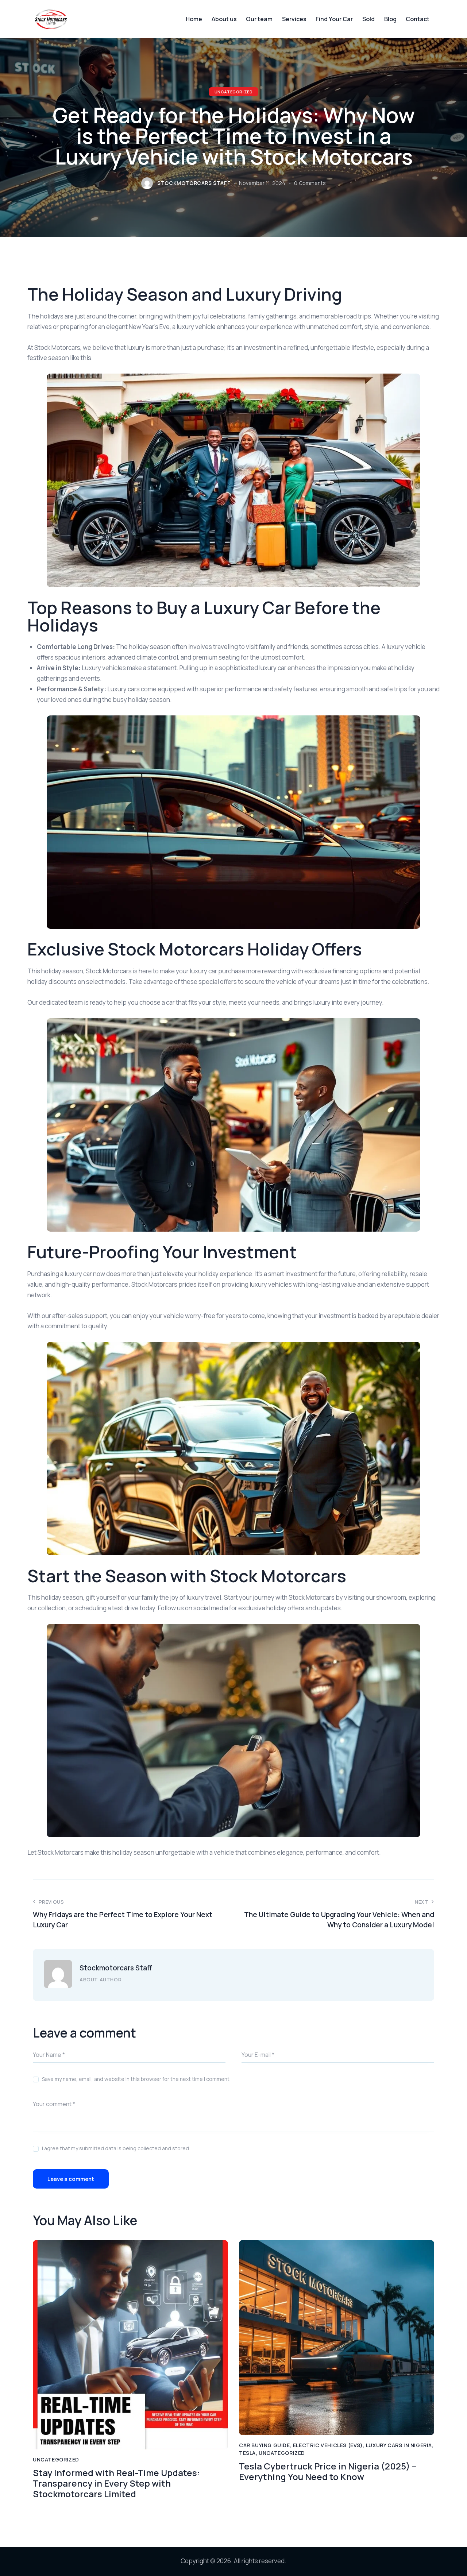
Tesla (247, 2453)
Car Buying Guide (265, 2445)
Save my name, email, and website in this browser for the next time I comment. (136, 2079)
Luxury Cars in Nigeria (399, 2445)
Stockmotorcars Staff (116, 1968)
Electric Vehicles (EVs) (328, 2445)
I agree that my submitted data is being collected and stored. (116, 2148)
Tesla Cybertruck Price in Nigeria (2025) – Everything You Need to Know (328, 2472)
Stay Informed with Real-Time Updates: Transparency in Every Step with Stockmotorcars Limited (116, 2483)
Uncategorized (234, 92)
